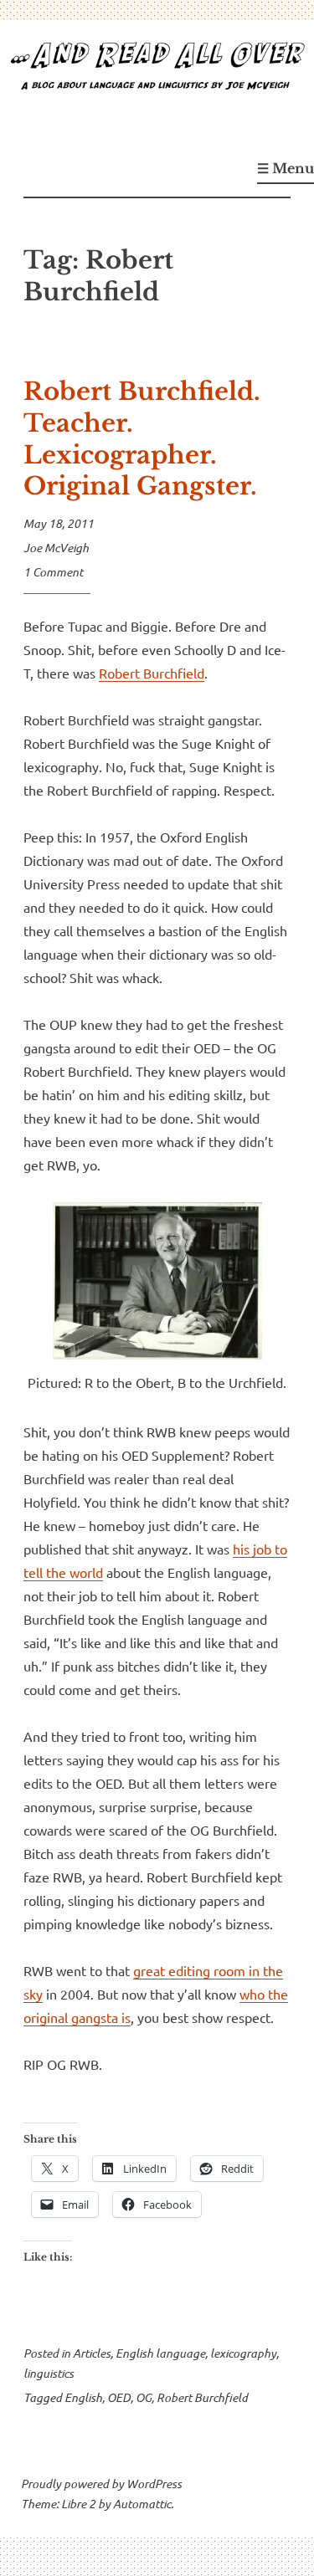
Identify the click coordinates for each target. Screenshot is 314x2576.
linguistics (49, 2373)
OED (119, 2397)
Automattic (142, 2504)
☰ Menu (286, 168)
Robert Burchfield (152, 673)
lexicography (243, 2353)
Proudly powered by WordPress (101, 2484)
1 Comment (53, 572)
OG (144, 2397)
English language (160, 2353)
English (83, 2397)
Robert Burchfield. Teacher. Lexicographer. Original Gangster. (142, 439)
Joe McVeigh (56, 548)
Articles (92, 2353)
